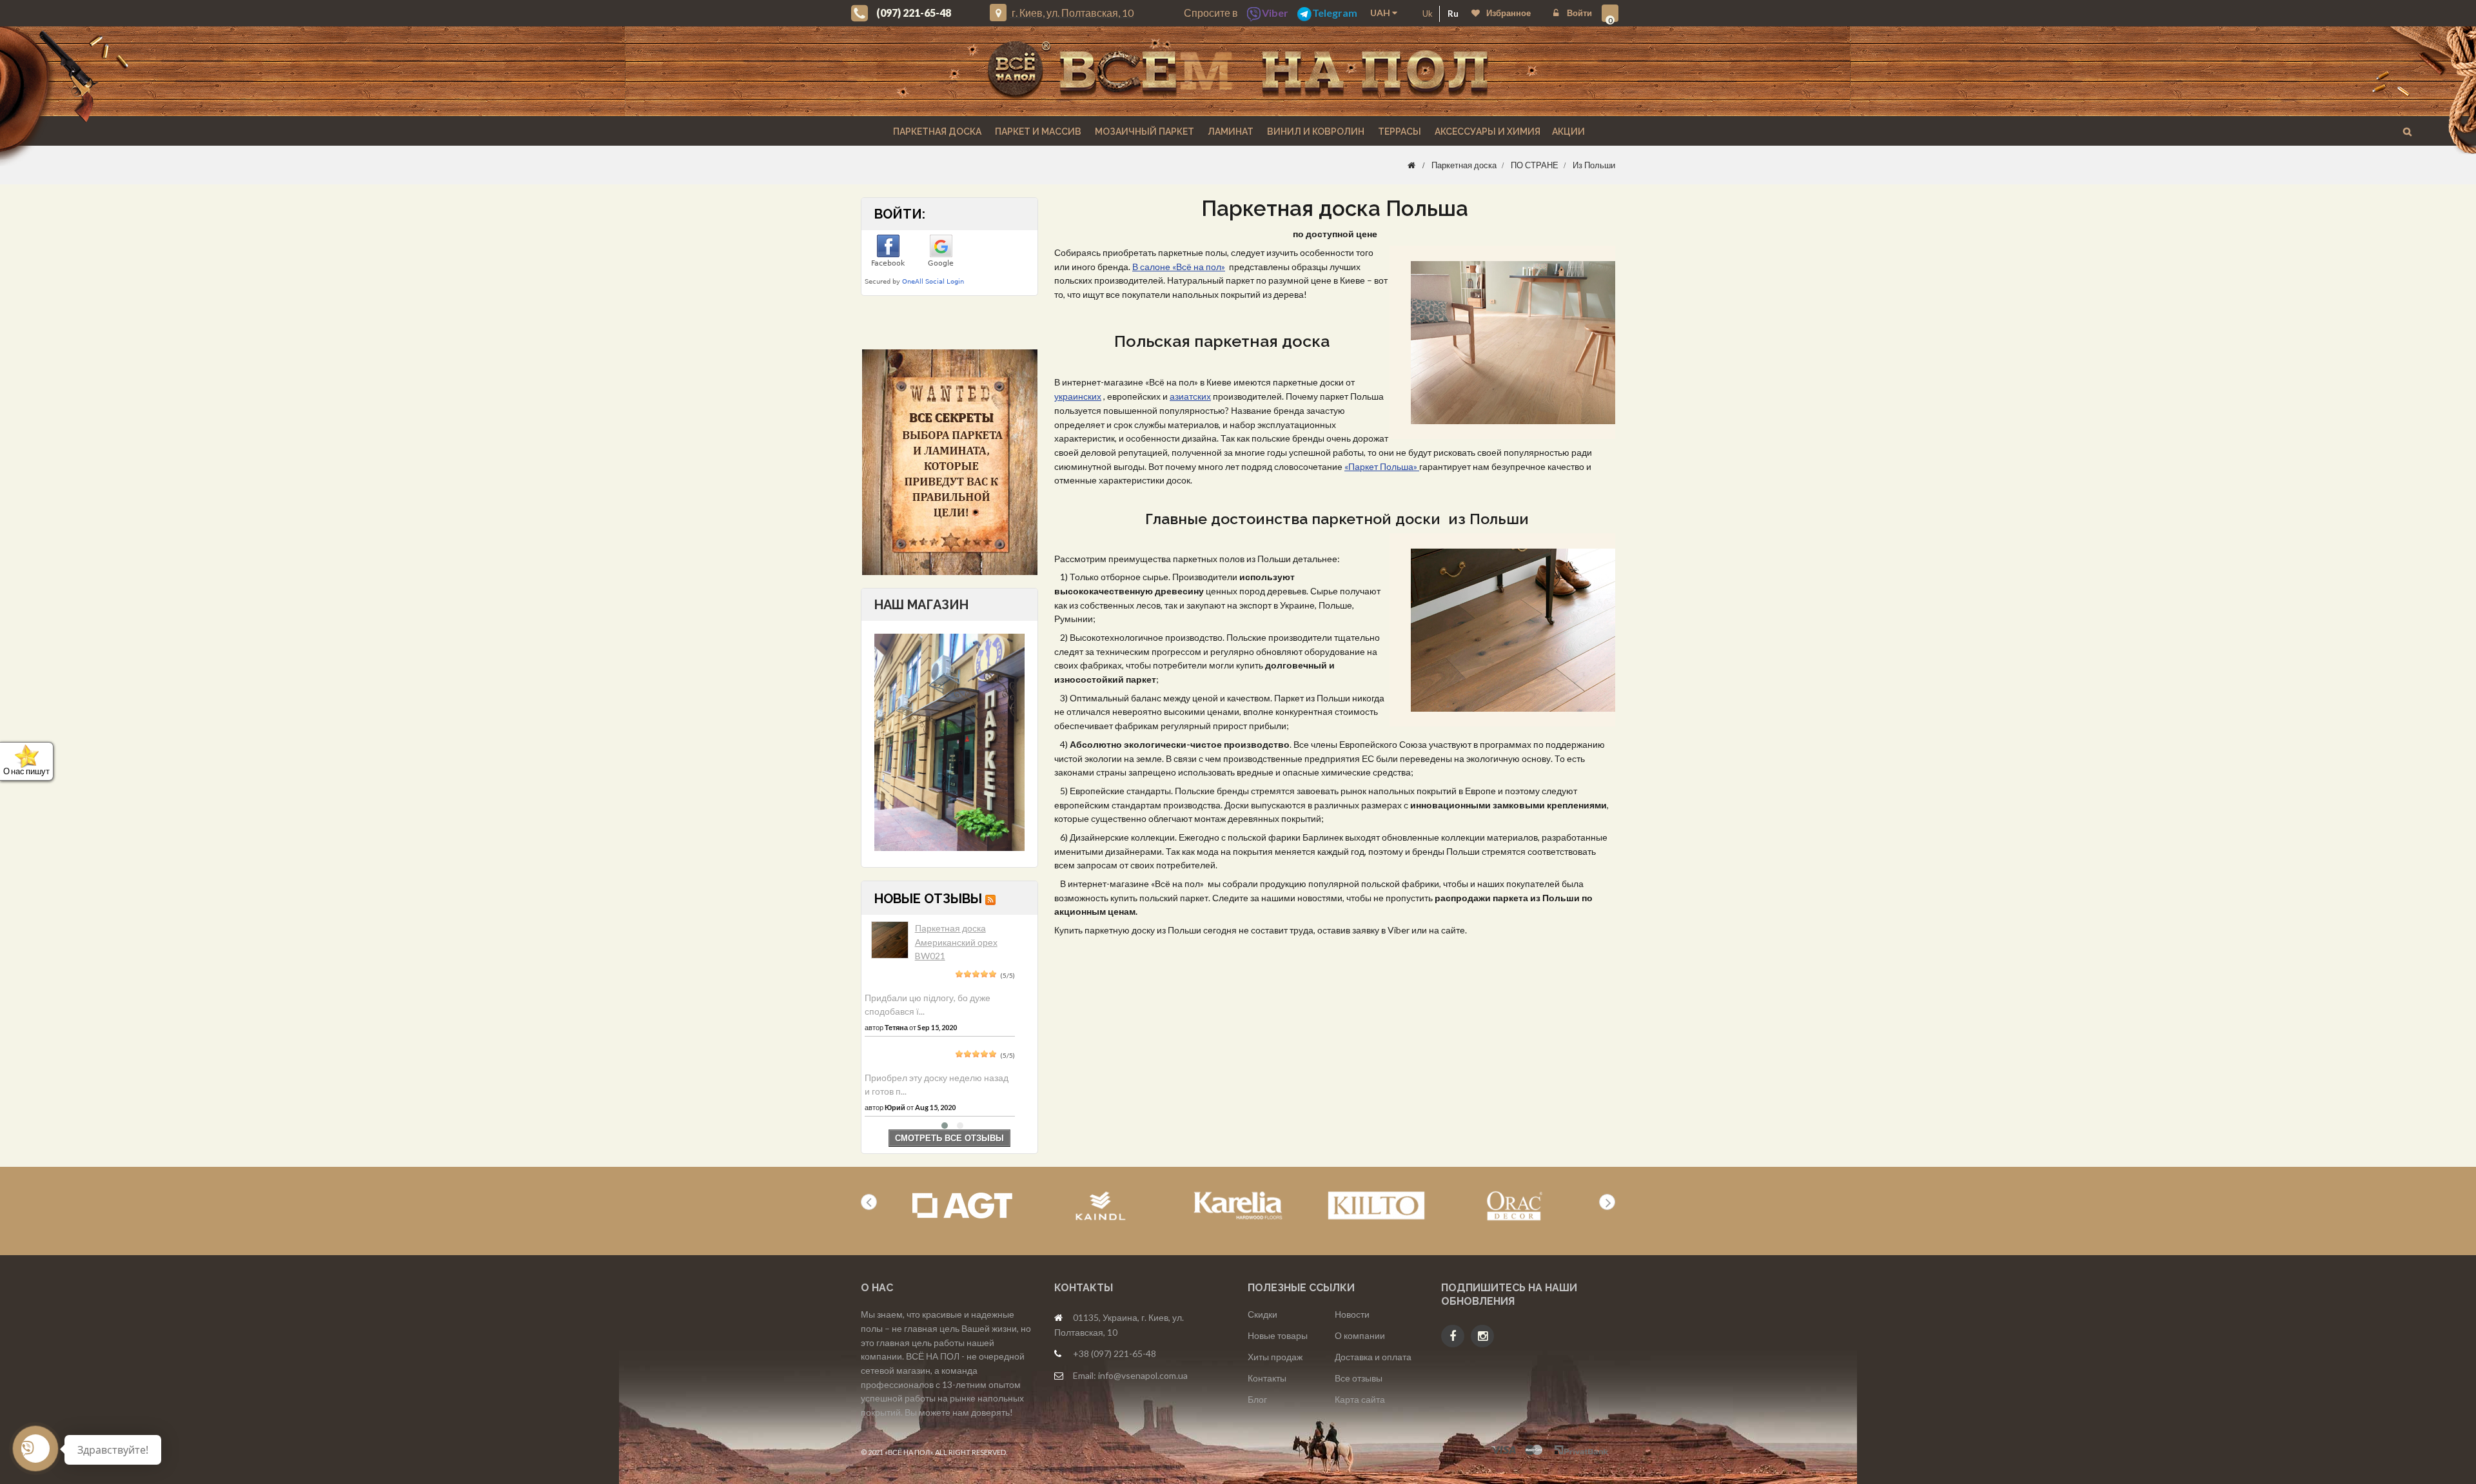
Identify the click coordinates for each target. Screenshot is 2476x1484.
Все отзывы (1359, 1378)
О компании (1360, 1335)
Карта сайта (1360, 1399)
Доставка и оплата (1373, 1357)
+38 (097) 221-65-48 (1115, 1353)
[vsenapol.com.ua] (1238, 71)
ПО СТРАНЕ (1535, 165)
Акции (1568, 132)
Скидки (1263, 1314)
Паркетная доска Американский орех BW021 (956, 942)
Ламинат (1230, 132)
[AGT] (962, 1206)
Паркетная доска (936, 132)
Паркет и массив (1037, 132)
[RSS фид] (990, 899)
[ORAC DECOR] (1514, 1206)
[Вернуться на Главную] (1411, 165)
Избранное (1508, 13)
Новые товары (1278, 1335)
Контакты (1267, 1378)
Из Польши (1594, 165)
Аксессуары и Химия (1487, 132)
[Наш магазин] (949, 741)
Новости (1352, 1314)
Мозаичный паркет (1144, 132)
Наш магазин (921, 605)
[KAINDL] (1100, 1206)
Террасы (1399, 132)
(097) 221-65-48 (914, 13)
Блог (1257, 1399)
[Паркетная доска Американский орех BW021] (890, 940)
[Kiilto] (1376, 1206)
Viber (1275, 13)
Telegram (1335, 13)
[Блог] (949, 462)
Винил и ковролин (1315, 132)
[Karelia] (1238, 1206)
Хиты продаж (1275, 1357)
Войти (1578, 13)
